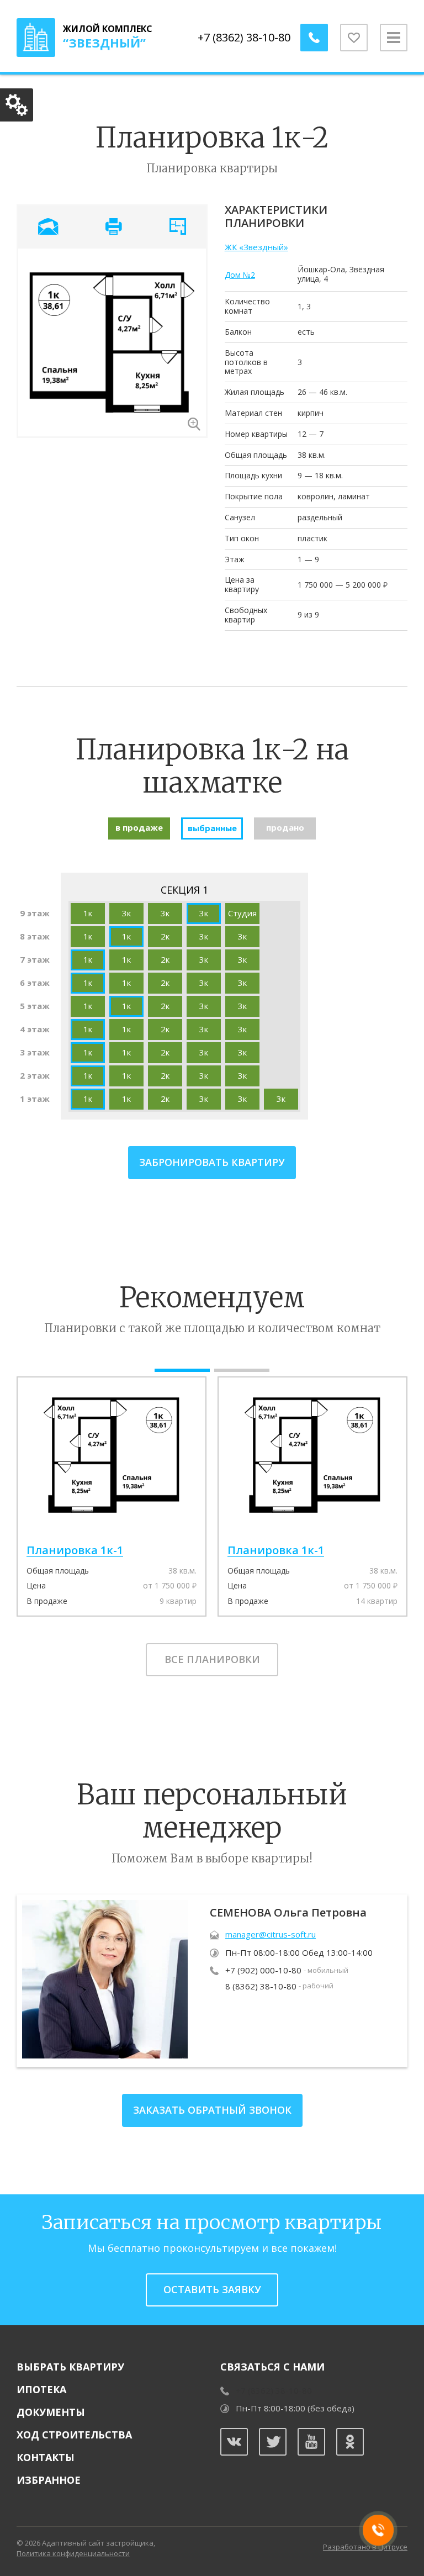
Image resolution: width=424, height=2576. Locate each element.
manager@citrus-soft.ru (271, 1934)
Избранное (49, 2480)
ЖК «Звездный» (256, 247)
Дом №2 (240, 275)
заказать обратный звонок (212, 2110)
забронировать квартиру (212, 1162)
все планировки (212, 1659)
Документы (51, 2412)
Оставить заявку (212, 2289)
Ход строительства (74, 2435)
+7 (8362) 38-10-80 (244, 37)
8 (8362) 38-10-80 (261, 1986)
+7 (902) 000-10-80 (263, 1970)
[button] (182, 1370)
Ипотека (41, 2389)
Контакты (46, 2457)
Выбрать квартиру (70, 2367)
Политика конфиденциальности (73, 2553)
